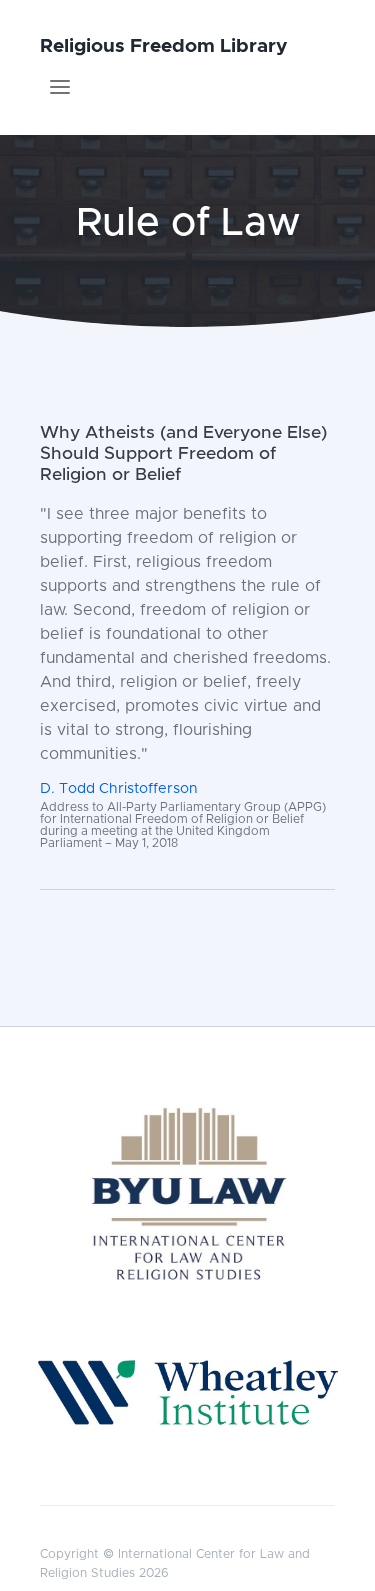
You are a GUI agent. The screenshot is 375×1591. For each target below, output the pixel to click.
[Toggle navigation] (60, 87)
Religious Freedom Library (164, 46)
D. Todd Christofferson (119, 789)
